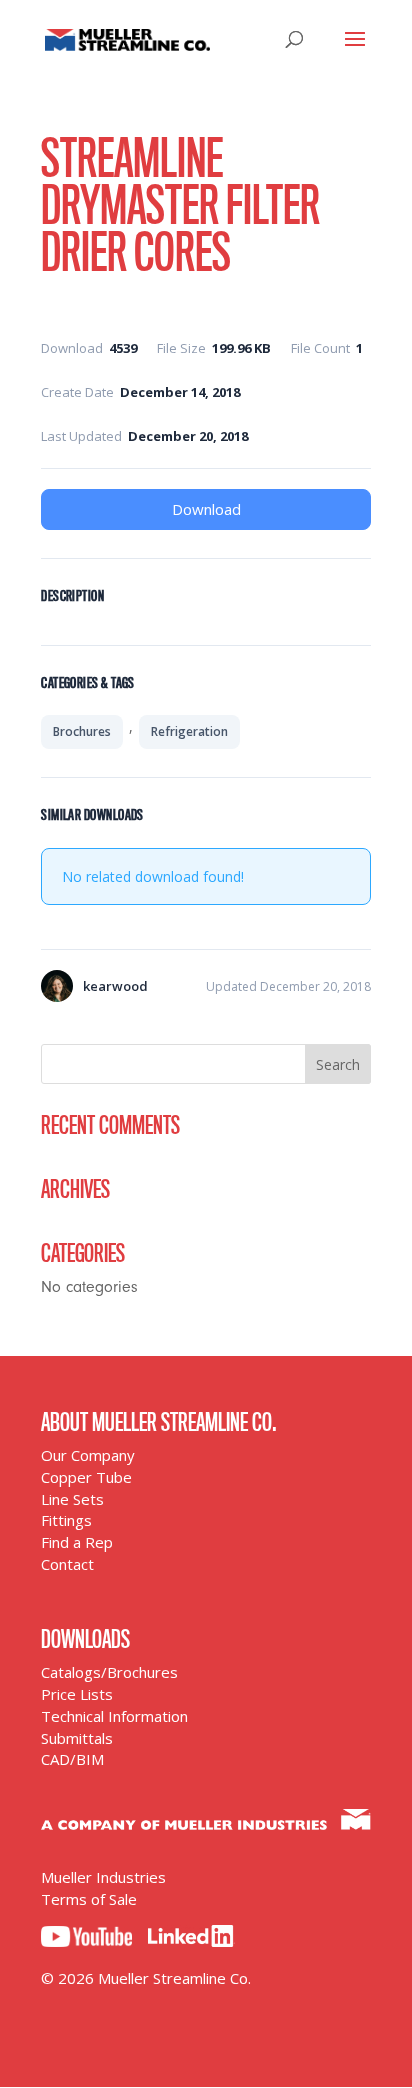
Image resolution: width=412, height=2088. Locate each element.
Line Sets (72, 1499)
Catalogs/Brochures (109, 1672)
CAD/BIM (72, 1759)
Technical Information (114, 1716)
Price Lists (77, 1694)
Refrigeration (189, 731)
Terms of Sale (89, 1899)
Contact (67, 1564)
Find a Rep (77, 1542)
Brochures (82, 731)
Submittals (77, 1738)
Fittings (66, 1520)
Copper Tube (86, 1477)
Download (206, 509)
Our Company (88, 1455)
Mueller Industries (103, 1877)
